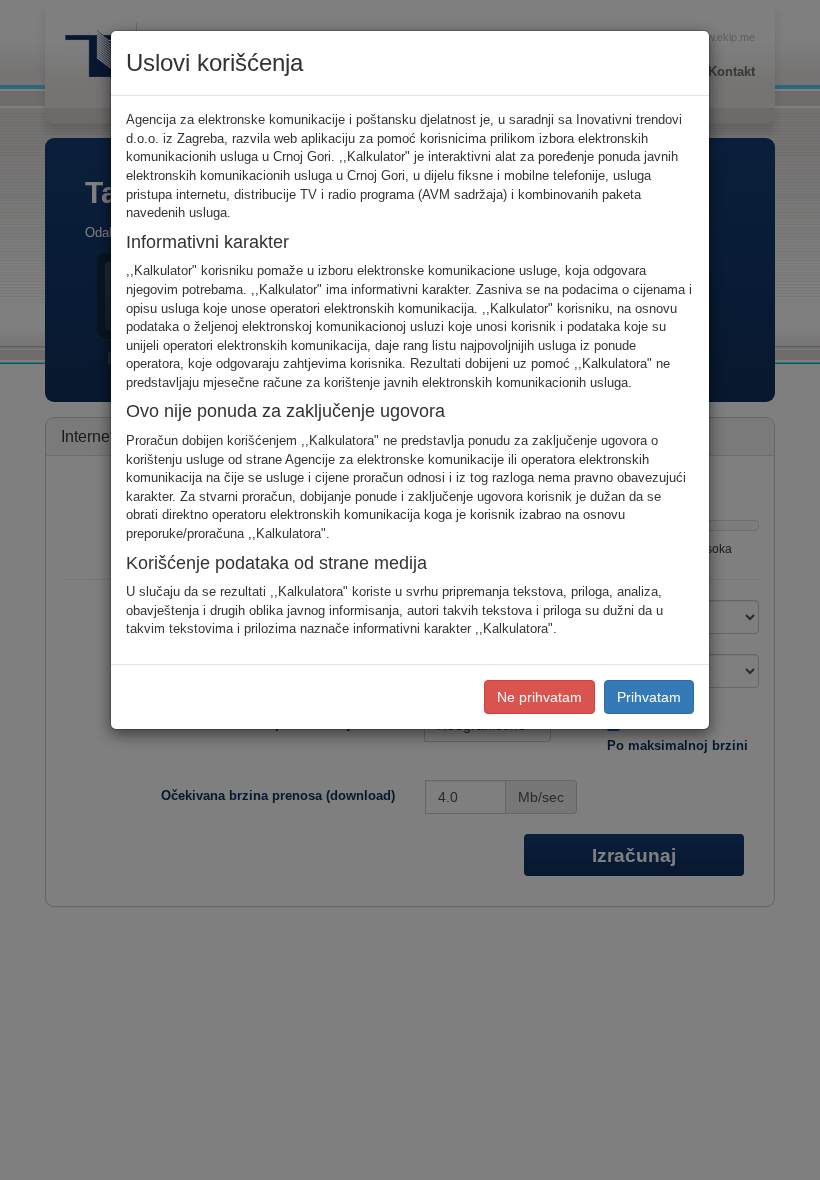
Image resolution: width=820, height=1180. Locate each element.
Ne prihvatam (539, 697)
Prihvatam (649, 697)
